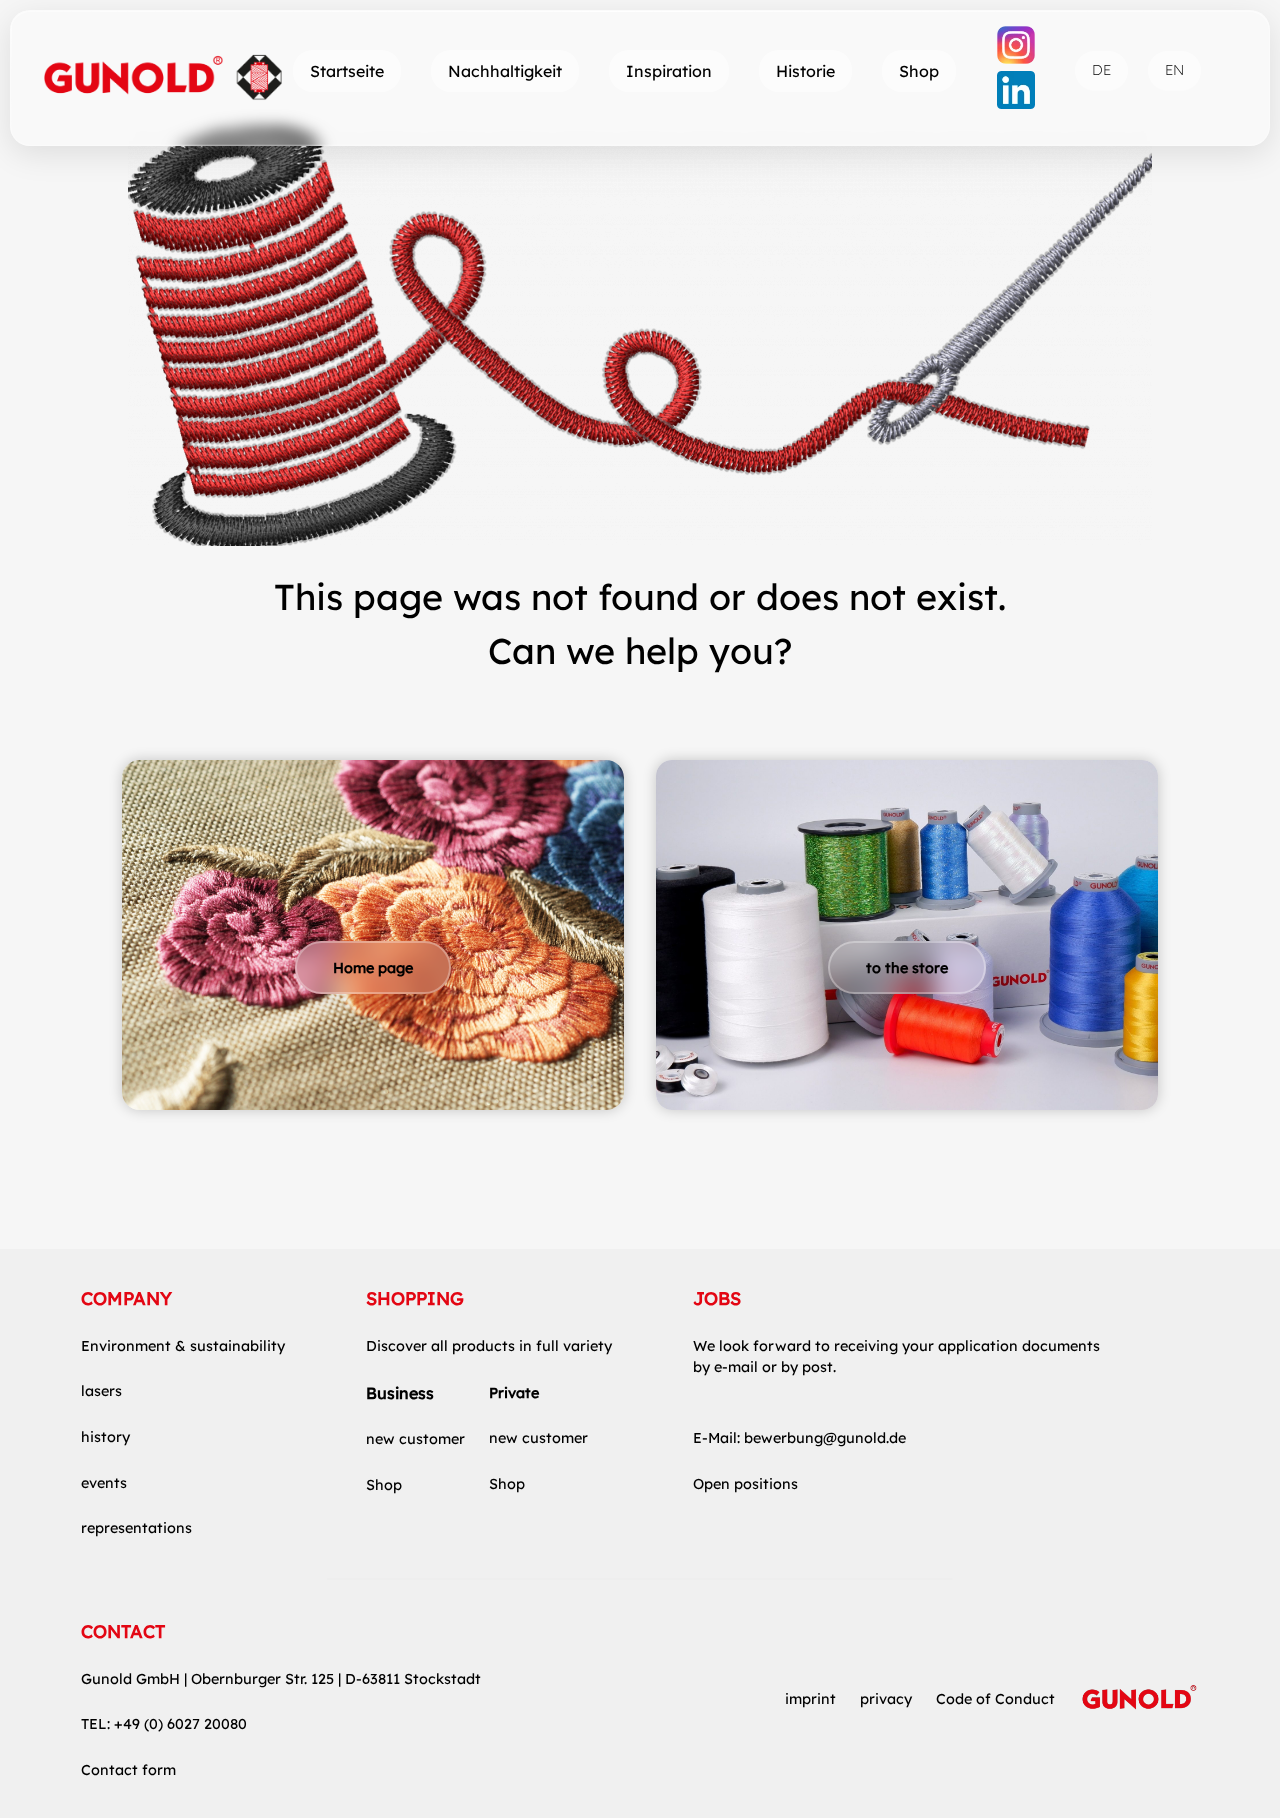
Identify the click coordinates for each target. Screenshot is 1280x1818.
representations (136, 1528)
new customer (415, 1439)
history (105, 1437)
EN (1174, 70)
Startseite (347, 71)
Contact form (128, 1770)
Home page (373, 968)
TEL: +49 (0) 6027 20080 (164, 1724)
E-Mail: (718, 1438)
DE (1101, 70)
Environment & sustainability (183, 1346)
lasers (101, 1391)
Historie (805, 71)
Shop (919, 71)
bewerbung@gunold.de (825, 1438)
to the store (907, 968)
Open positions (745, 1484)
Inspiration (669, 71)
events (104, 1483)
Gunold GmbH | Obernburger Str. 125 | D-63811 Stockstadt (281, 1679)
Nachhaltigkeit (505, 71)
